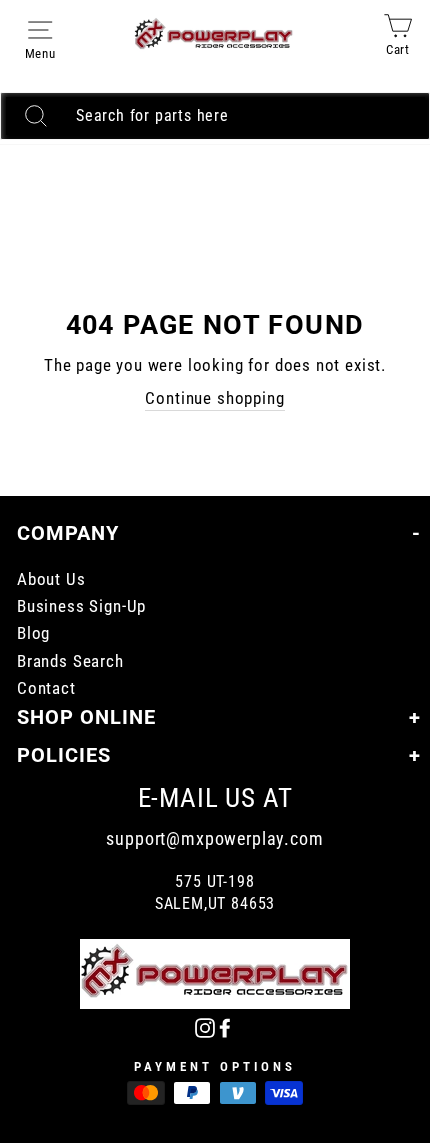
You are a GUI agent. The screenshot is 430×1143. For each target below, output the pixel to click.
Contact (46, 688)
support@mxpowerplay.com (214, 838)
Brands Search (70, 661)
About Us (51, 579)
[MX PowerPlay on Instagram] (205, 1026)
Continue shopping (214, 398)
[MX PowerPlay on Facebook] (225, 1026)
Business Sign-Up (81, 606)
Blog (33, 633)
